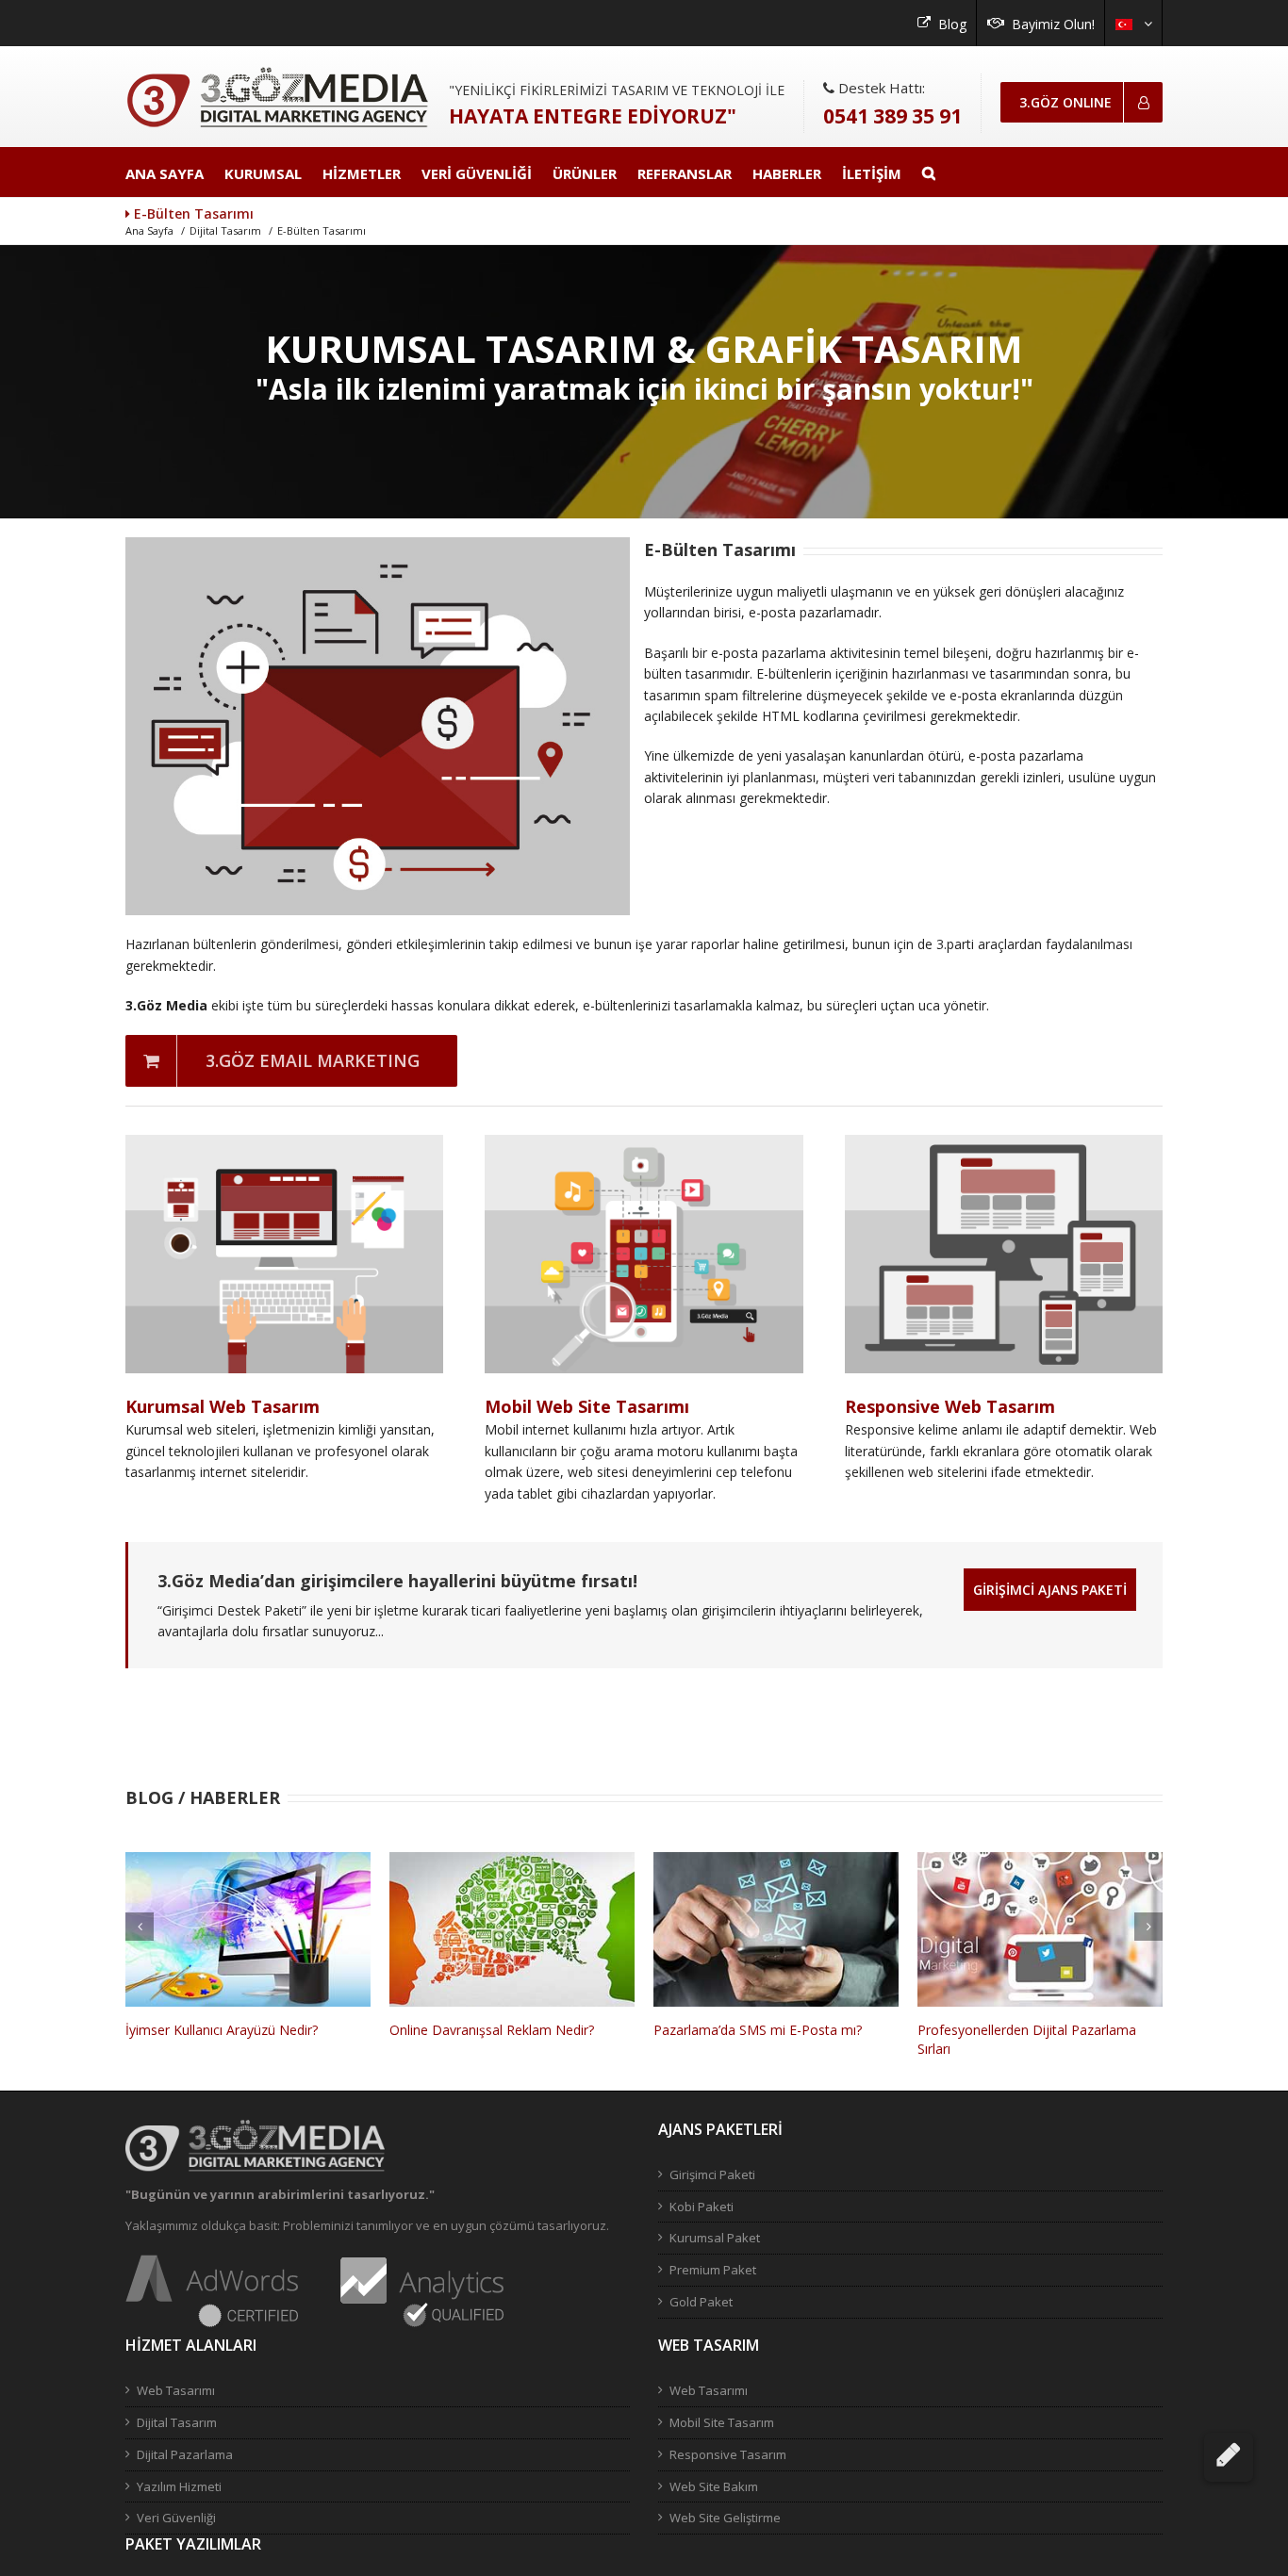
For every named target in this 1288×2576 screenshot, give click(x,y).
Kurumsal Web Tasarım (223, 1406)
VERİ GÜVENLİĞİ (477, 173)
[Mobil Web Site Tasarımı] (644, 1145)
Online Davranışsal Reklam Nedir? (228, 2030)
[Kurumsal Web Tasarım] (284, 1145)
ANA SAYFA (165, 173)
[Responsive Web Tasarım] (1004, 1145)
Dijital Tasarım (225, 230)
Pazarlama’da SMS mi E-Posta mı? (494, 2030)
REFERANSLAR (685, 173)
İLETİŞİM (872, 173)
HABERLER (787, 173)
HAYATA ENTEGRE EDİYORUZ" (593, 116)
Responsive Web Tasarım (950, 1406)
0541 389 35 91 (892, 116)
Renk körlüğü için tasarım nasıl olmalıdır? (1040, 2030)
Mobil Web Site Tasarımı (587, 1406)
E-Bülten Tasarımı (322, 230)
